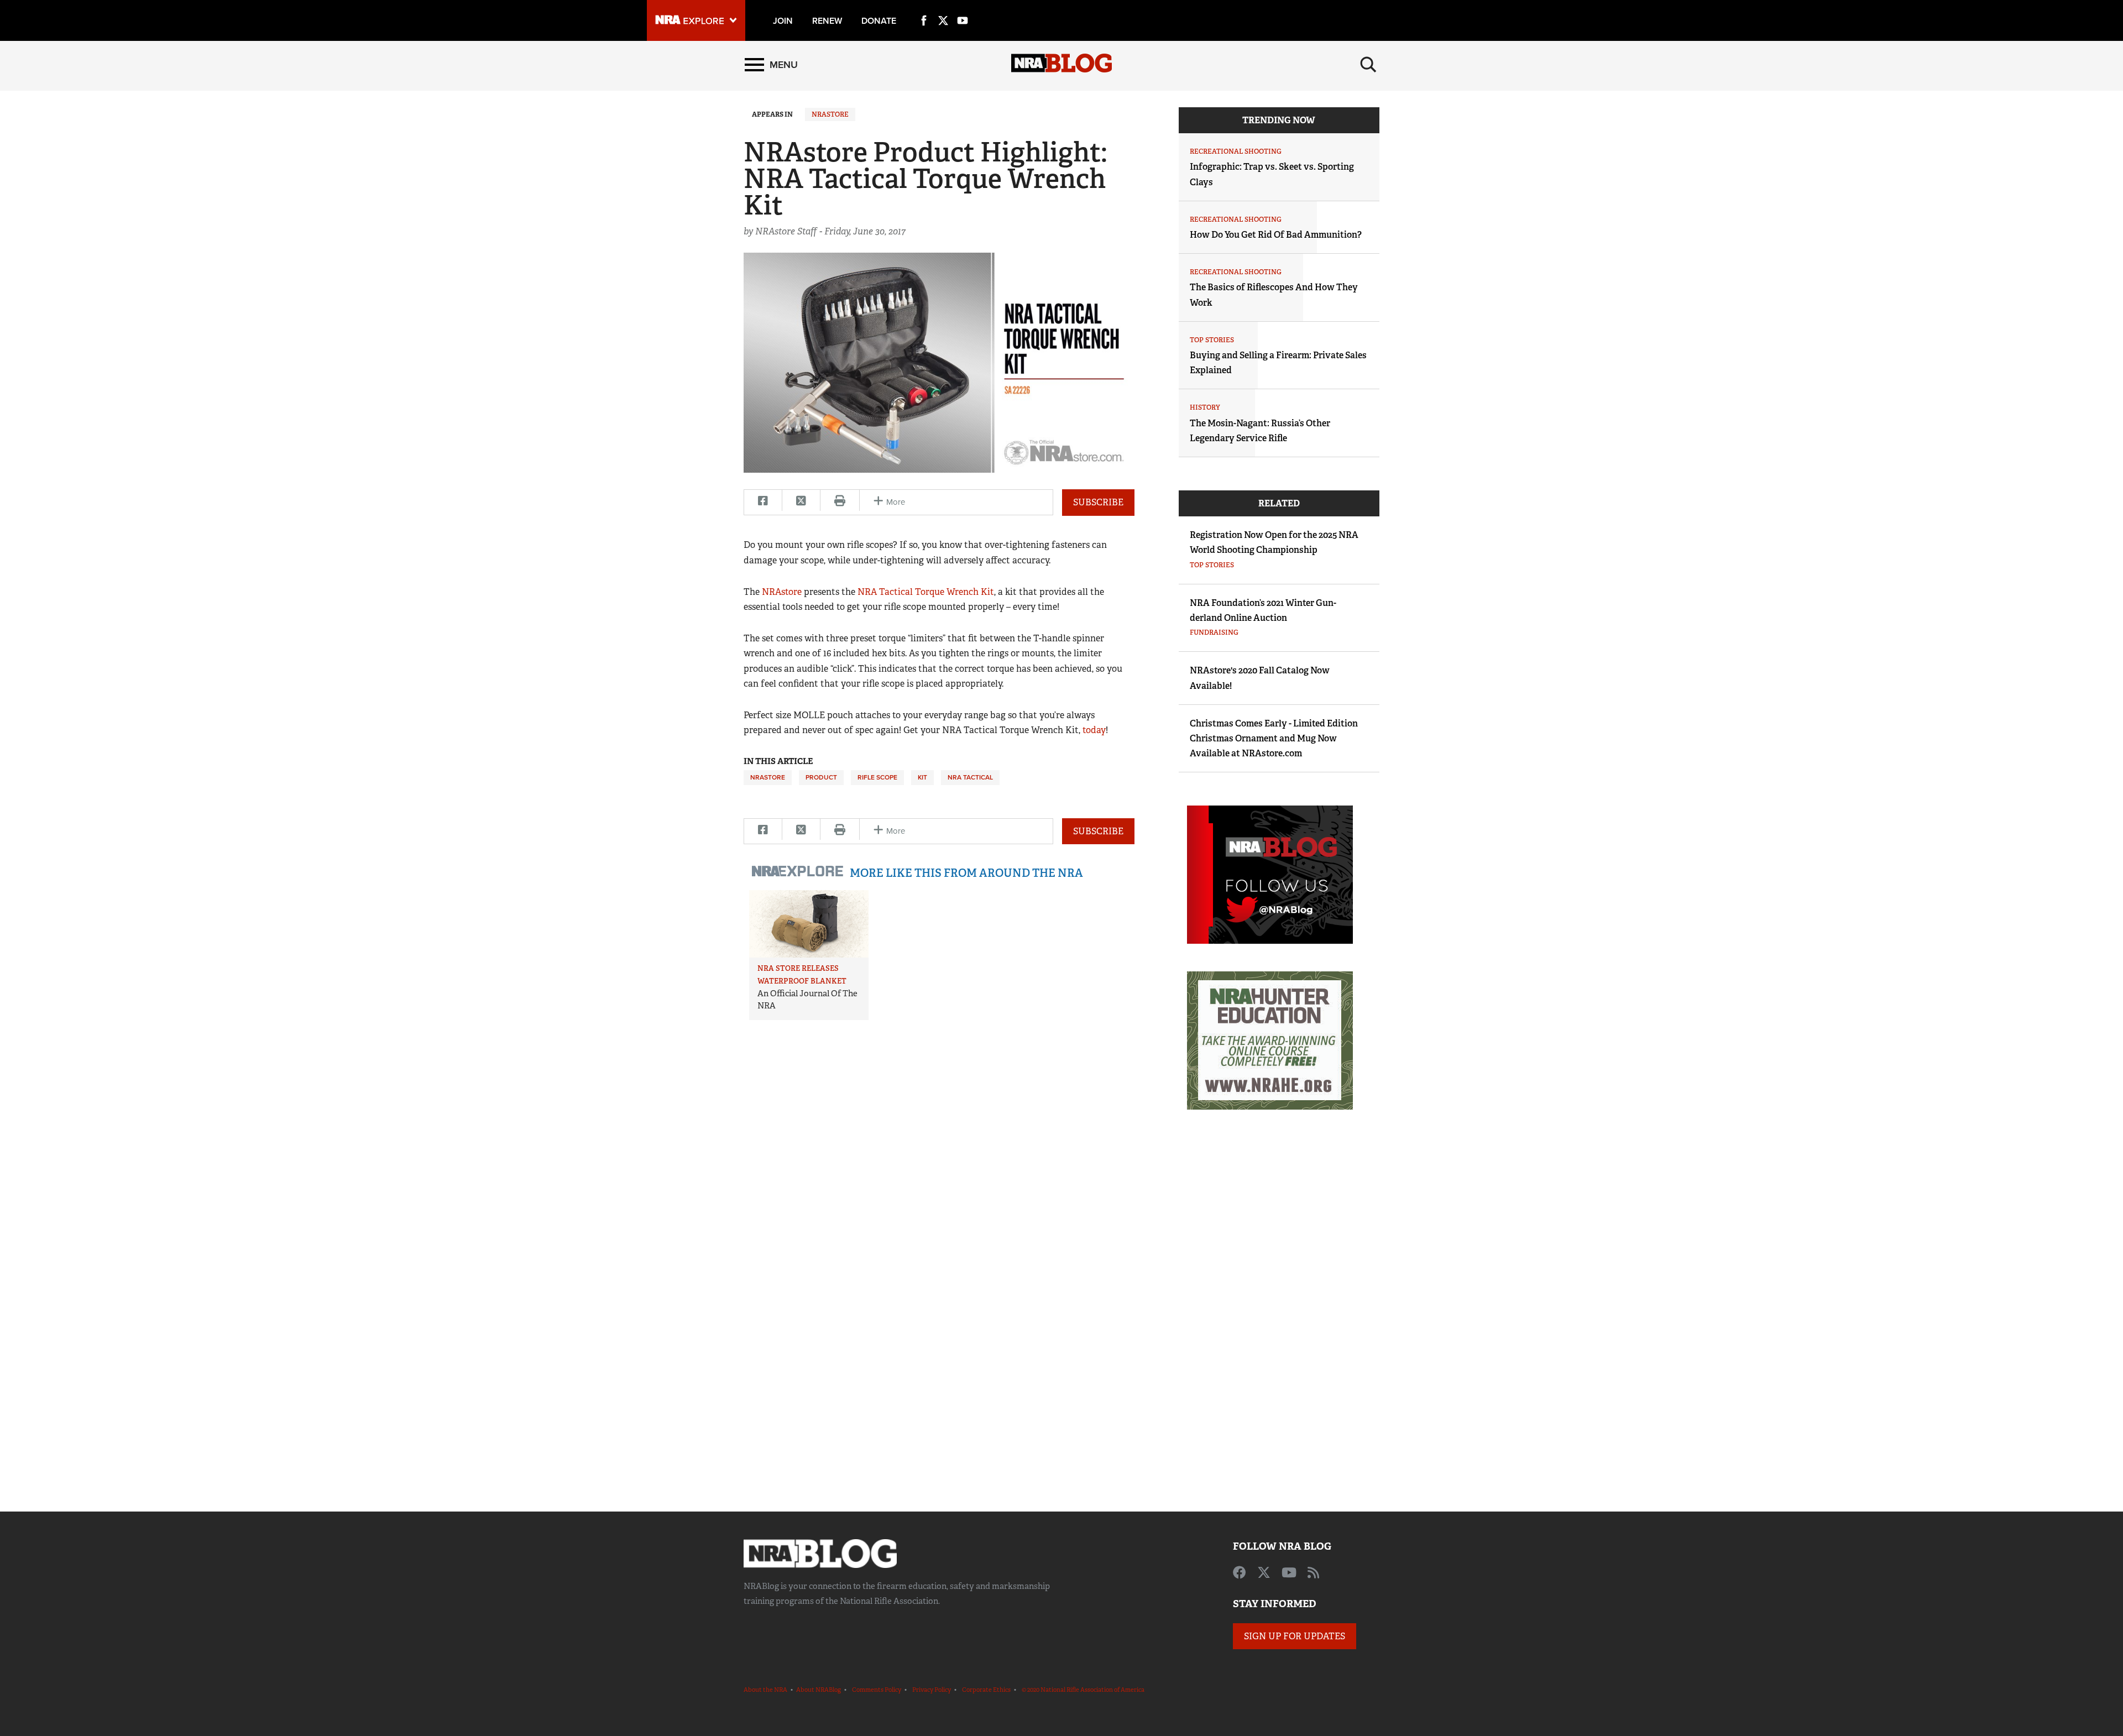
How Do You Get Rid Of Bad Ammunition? (1276, 235)
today (1094, 730)
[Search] (1368, 65)
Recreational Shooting (1236, 151)
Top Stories (1212, 340)
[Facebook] (924, 8)
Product (821, 777)
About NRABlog (819, 1690)
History (1205, 407)
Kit (922, 777)
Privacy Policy (932, 1690)
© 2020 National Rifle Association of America (1083, 1690)
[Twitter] (943, 8)
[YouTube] (963, 8)
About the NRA (765, 1690)
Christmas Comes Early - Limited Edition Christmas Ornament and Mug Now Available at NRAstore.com (1274, 738)
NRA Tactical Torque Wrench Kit (926, 592)
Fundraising (1214, 632)
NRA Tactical (970, 777)
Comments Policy (877, 1690)
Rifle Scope (877, 777)
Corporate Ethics (986, 1690)
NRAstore (830, 114)
